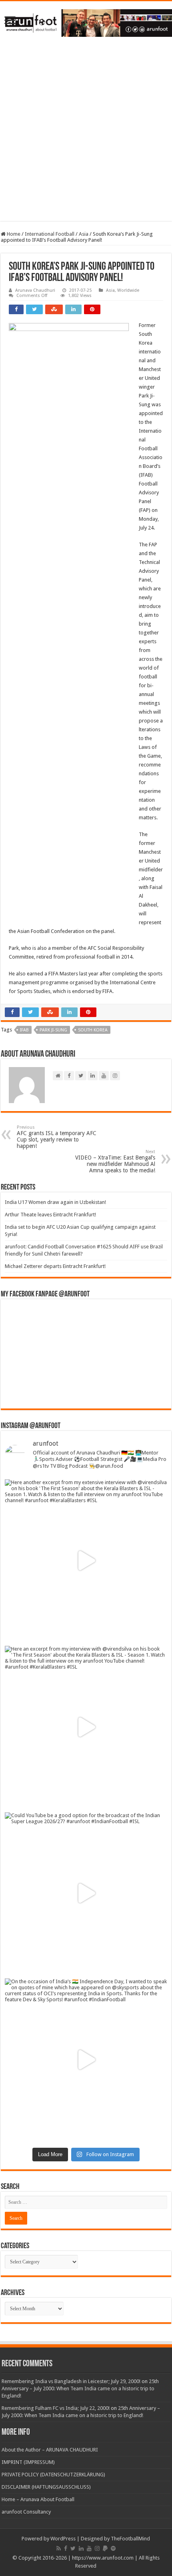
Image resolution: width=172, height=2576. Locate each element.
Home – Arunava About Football (38, 2499)
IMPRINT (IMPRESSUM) (28, 2462)
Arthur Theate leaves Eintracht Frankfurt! (50, 1215)
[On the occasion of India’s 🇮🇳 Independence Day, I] (86, 2060)
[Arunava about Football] (86, 22)
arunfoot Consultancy (26, 2512)
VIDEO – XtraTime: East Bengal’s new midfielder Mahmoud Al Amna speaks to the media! (115, 1161)
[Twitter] (73, 2548)
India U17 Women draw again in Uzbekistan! (55, 1202)
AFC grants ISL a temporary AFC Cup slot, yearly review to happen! (57, 1137)
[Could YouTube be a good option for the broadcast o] (86, 1894)
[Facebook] (66, 2548)
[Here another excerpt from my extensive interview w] (86, 1561)
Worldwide (128, 290)
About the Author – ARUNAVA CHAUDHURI (50, 2450)
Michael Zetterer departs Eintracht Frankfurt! (55, 1266)
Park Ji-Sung (53, 1030)
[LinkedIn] (81, 2548)
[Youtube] (89, 2548)
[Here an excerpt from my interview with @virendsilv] (86, 1727)
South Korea (93, 1030)
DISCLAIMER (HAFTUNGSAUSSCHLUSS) (46, 2487)
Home (13, 234)
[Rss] (59, 2548)
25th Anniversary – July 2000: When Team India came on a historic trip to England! (80, 2388)
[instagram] (97, 2548)
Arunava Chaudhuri (35, 290)
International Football (50, 234)
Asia (84, 234)
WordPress (63, 2539)
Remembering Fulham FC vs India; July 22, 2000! (56, 2408)
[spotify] (113, 2548)
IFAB (24, 1030)
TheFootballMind (130, 2539)
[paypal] (105, 2548)
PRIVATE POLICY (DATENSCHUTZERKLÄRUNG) (53, 2475)
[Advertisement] (86, 135)
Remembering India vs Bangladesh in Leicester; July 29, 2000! (71, 2381)
